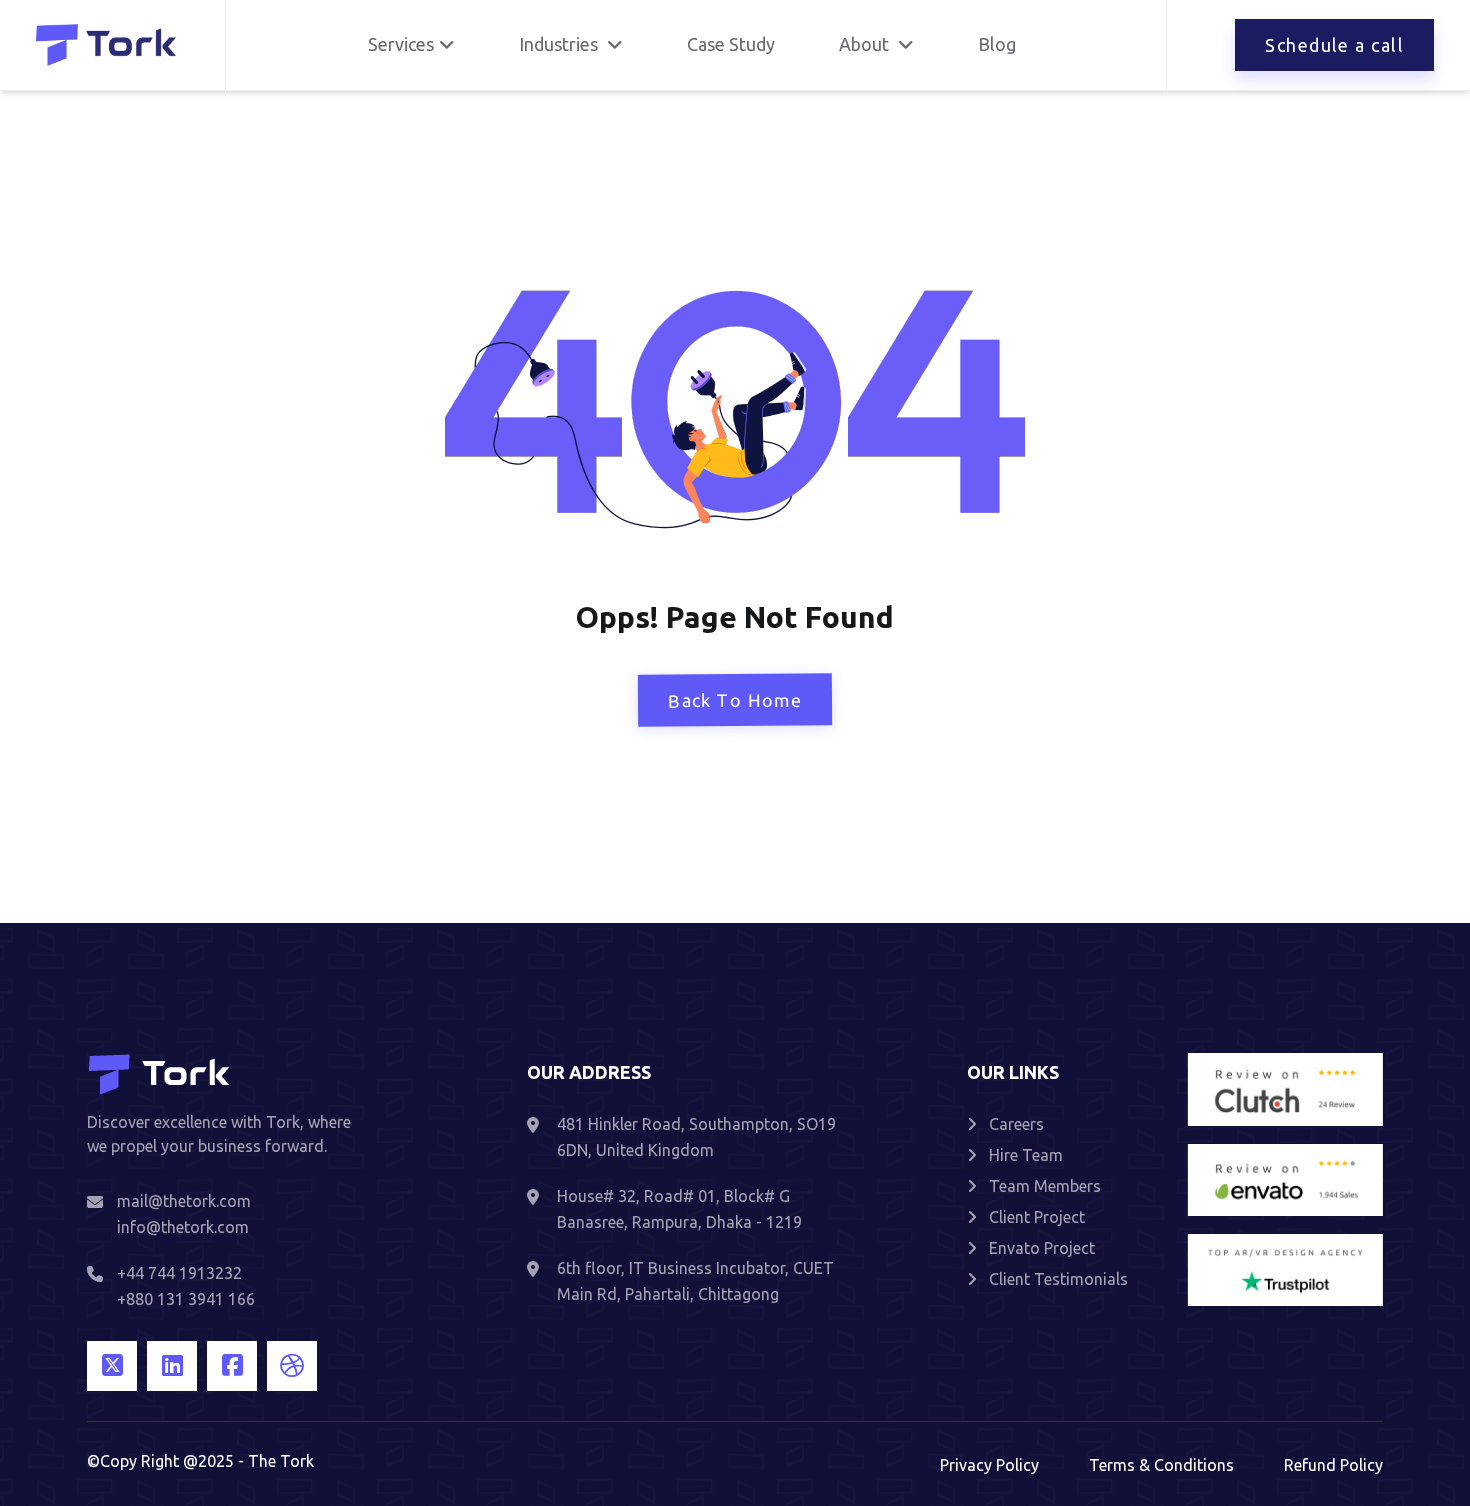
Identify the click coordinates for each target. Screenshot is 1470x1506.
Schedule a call (1334, 45)
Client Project (1037, 1217)
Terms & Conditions (1161, 1465)
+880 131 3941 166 (186, 1299)
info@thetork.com (183, 1227)
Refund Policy (1333, 1465)
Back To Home (735, 700)
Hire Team (1026, 1155)
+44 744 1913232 (179, 1273)
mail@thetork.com (184, 1201)
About (866, 44)
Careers (1016, 1124)
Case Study (731, 44)
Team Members (1045, 1186)
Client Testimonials (1058, 1279)
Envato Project (1042, 1248)
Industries (560, 44)
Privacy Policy (989, 1465)
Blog (997, 44)
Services (401, 44)
